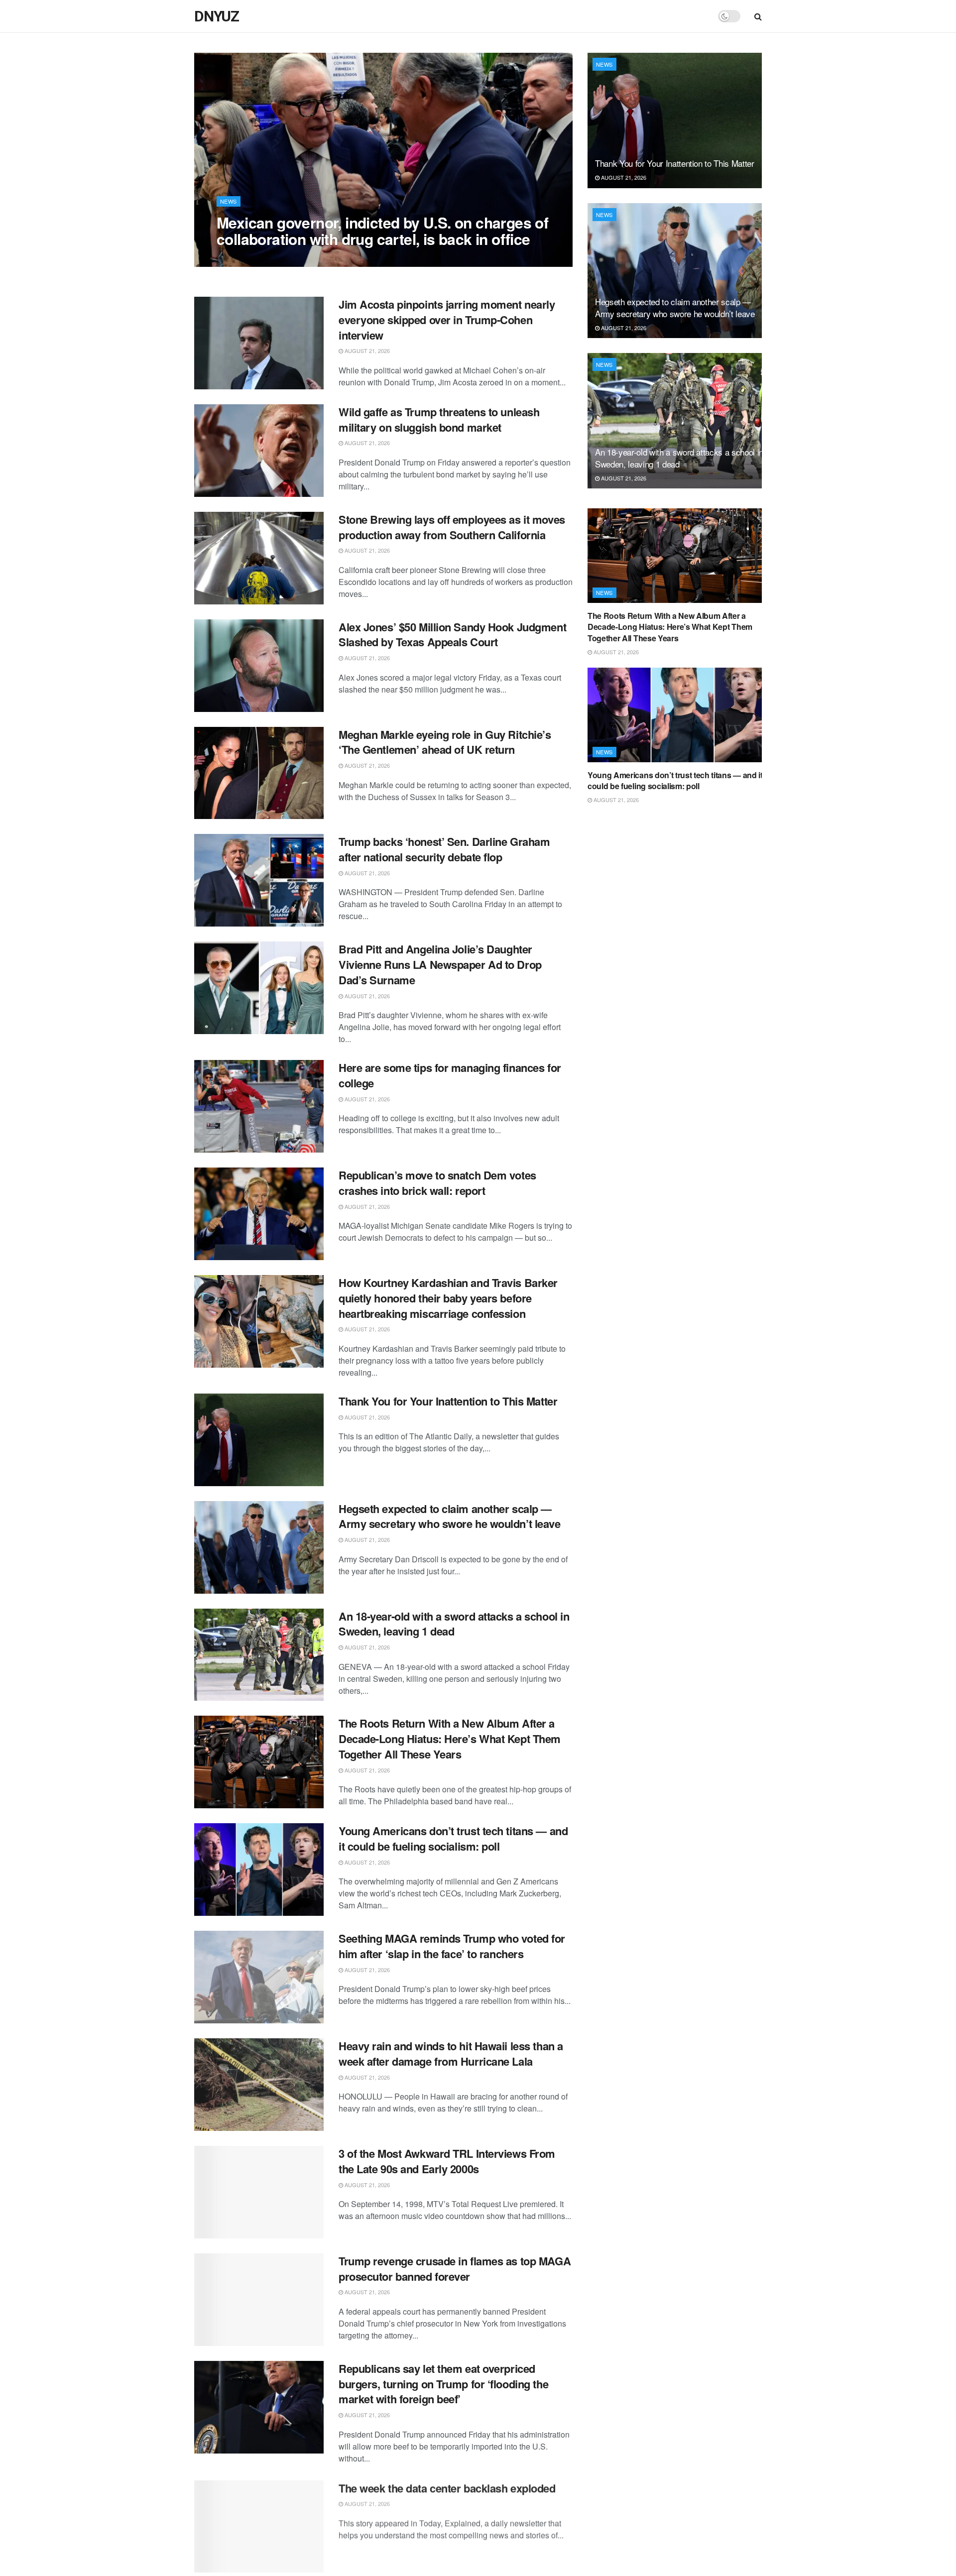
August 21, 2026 (244, 259)
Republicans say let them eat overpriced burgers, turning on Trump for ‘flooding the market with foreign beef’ (443, 2384)
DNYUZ (217, 16)
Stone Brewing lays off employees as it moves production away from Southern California (452, 527)
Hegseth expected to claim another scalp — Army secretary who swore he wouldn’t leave (450, 1516)
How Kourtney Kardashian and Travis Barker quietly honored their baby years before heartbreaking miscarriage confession (448, 1298)
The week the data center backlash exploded (447, 2487)
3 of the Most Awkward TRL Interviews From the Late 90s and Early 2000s (447, 2161)
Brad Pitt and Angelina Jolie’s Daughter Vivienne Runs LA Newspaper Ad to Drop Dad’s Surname (440, 964)
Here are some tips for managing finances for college (450, 1075)
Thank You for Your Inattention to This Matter (448, 1401)
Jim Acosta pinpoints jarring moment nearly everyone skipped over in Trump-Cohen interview (447, 320)
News (229, 201)
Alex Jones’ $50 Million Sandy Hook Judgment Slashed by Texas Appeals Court (452, 635)
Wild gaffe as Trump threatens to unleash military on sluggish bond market (439, 419)
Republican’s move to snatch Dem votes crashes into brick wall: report (437, 1183)
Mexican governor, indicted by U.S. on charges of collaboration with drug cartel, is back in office (382, 231)
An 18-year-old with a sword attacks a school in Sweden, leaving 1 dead (454, 1624)
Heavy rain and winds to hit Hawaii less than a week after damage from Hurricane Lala (451, 2053)
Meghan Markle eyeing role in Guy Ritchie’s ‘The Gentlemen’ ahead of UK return (445, 742)
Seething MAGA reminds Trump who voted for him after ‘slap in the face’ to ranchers (452, 1946)
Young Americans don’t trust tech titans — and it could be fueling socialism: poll (453, 1838)
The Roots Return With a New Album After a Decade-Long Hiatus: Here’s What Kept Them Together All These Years (450, 1739)
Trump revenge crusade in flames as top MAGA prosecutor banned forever (455, 2269)
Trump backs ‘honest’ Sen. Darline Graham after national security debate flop (444, 849)
